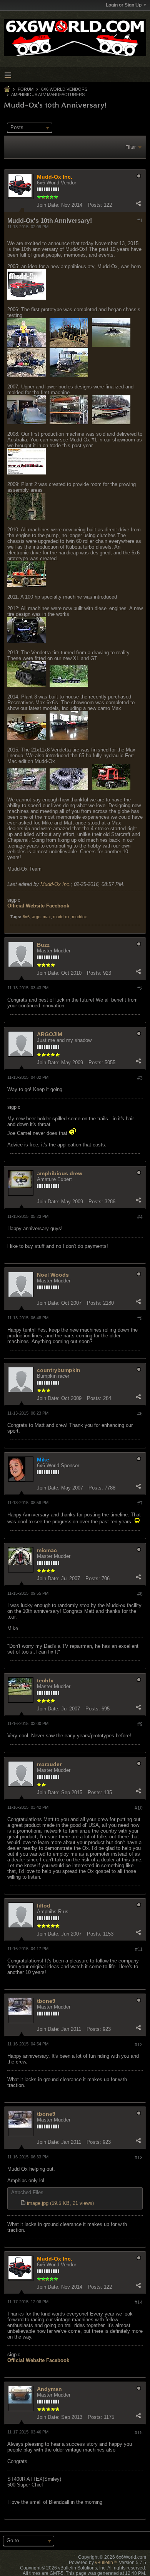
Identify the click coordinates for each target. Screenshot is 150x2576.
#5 (140, 1319)
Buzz (43, 945)
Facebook (58, 906)
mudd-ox (61, 917)
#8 (140, 1594)
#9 (140, 1724)
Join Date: (48, 205)
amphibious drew (60, 1173)
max (47, 917)
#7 (140, 1503)
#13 (139, 2158)
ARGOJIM (50, 1034)
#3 (140, 1078)
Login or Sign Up (124, 5)
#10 (139, 1808)
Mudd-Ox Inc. (56, 884)
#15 (139, 2433)
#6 (140, 1414)
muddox (79, 917)
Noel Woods (53, 1275)
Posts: (95, 205)
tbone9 (46, 2001)
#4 (140, 1217)
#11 (139, 1949)
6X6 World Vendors (64, 89)
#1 (140, 221)
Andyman (49, 2389)
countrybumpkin (59, 1370)
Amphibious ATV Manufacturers (48, 95)
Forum (26, 89)
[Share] (138, 203)
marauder (49, 1764)
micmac (47, 1550)
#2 (140, 989)
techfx (45, 1680)
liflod (44, 1906)
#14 (139, 2302)
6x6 (26, 917)
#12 (139, 2045)
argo (36, 917)
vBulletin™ (106, 2563)
